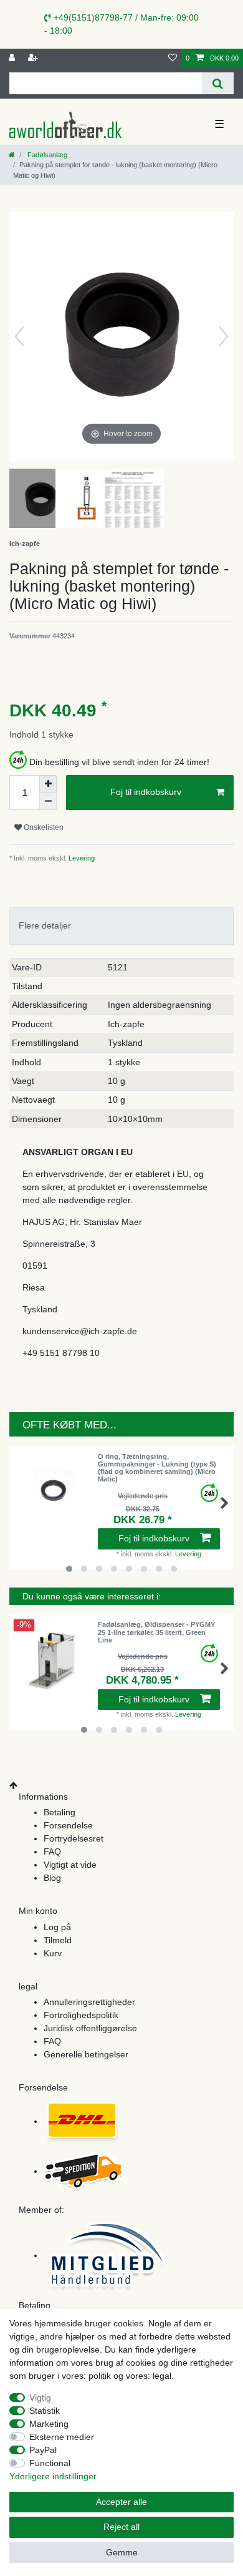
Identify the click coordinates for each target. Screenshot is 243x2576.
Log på (57, 1927)
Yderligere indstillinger (53, 2476)
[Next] (224, 336)
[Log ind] (13, 58)
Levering (81, 858)
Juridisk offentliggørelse (90, 2028)
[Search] (218, 83)
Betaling (60, 1812)
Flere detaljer (45, 925)
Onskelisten (43, 827)
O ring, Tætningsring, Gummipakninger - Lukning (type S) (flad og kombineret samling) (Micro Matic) (157, 1468)
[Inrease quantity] (48, 784)
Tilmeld (58, 1940)
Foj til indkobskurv (146, 792)
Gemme (122, 2552)
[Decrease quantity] (48, 801)
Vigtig (40, 2398)
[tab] (121, 926)
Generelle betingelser (86, 2054)
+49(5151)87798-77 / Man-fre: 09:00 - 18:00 (121, 24)
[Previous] (19, 336)
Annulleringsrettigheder (89, 2002)
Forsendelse (68, 1825)
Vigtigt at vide (70, 1865)
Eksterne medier (62, 2437)
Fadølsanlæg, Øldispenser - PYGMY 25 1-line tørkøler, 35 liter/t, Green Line (156, 1632)
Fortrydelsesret (74, 1838)
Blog (52, 1878)
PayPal (43, 2450)
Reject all (121, 2527)
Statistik (45, 2411)
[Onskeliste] (173, 58)
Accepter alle (121, 2502)
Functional (50, 2463)
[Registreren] (34, 58)
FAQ (52, 1851)
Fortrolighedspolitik (81, 2015)
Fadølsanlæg (46, 155)
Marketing (49, 2424)
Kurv (53, 1953)
